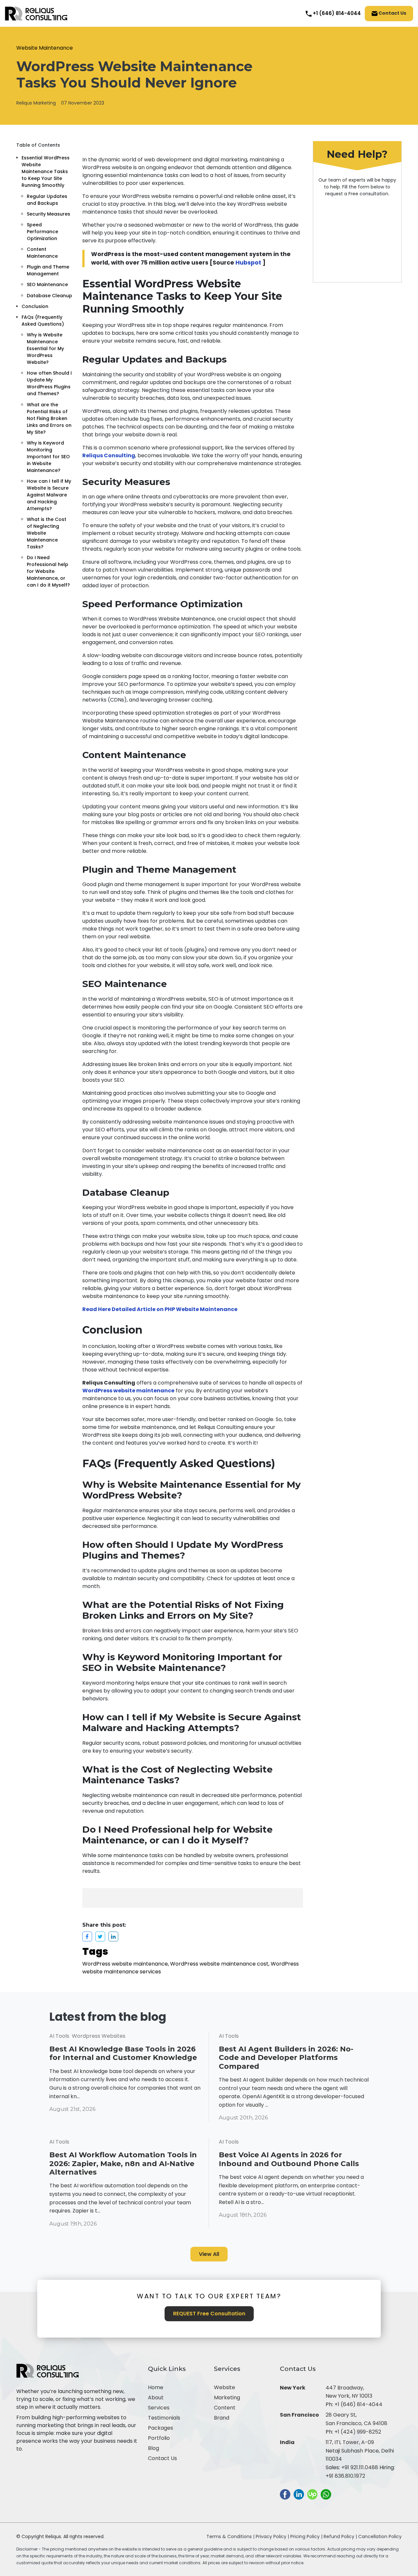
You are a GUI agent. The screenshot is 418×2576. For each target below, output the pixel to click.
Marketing (227, 2398)
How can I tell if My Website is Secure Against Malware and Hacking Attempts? (49, 495)
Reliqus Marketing (36, 103)
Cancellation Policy (380, 2536)
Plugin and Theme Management (48, 270)
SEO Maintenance (47, 284)
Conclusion (35, 306)
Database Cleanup (49, 295)
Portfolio (159, 2438)
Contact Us (392, 13)
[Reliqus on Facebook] (285, 2494)
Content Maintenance (42, 253)
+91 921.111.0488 (360, 2467)
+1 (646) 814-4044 (358, 2404)
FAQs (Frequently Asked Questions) (43, 321)
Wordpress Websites (99, 2036)
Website (225, 2387)
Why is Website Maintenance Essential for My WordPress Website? (45, 348)
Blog (153, 2448)
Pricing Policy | (306, 2536)
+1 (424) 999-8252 (358, 2432)
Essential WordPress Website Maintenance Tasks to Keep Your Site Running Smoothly (46, 171)
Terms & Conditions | (230, 2536)
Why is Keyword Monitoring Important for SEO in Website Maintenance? (48, 456)
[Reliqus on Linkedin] (299, 2494)
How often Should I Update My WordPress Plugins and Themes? (49, 383)
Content (225, 2408)
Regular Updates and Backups (47, 199)
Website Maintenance (45, 48)
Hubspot (248, 263)
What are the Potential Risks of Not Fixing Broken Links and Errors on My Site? (49, 418)
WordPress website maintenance (125, 1964)
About (156, 2398)
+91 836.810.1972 (345, 2476)
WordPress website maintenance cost (219, 1964)
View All (209, 2254)
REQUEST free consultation (209, 2314)
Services (159, 2408)
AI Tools (59, 2036)
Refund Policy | (341, 2536)
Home (156, 2387)
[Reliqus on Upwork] (312, 2494)
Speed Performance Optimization (42, 232)
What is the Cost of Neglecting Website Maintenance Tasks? (47, 533)
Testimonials (164, 2418)
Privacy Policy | (273, 2536)
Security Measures (48, 214)
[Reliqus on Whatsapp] (326, 2494)
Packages (161, 2428)
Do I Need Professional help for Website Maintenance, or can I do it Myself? (48, 571)
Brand (222, 2418)
